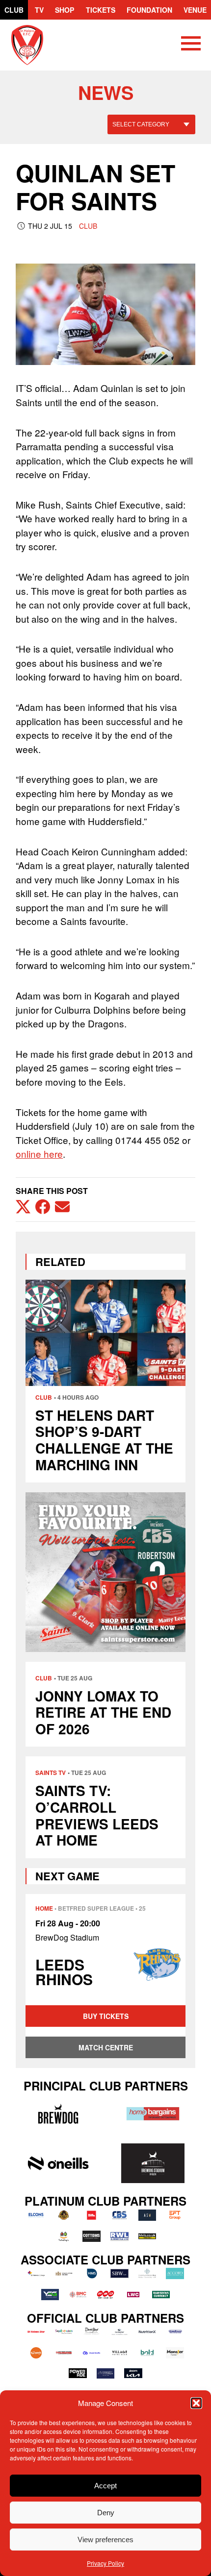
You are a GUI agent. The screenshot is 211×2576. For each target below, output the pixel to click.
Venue (195, 10)
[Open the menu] (191, 45)
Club (14, 10)
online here (39, 1154)
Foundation (149, 10)
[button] (196, 2403)
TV (39, 10)
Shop (65, 10)
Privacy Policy (105, 2563)
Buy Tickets (106, 2016)
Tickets (101, 10)
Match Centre (106, 2047)
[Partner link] (58, 2114)
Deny (106, 2513)
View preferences (105, 2540)
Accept (105, 2486)
